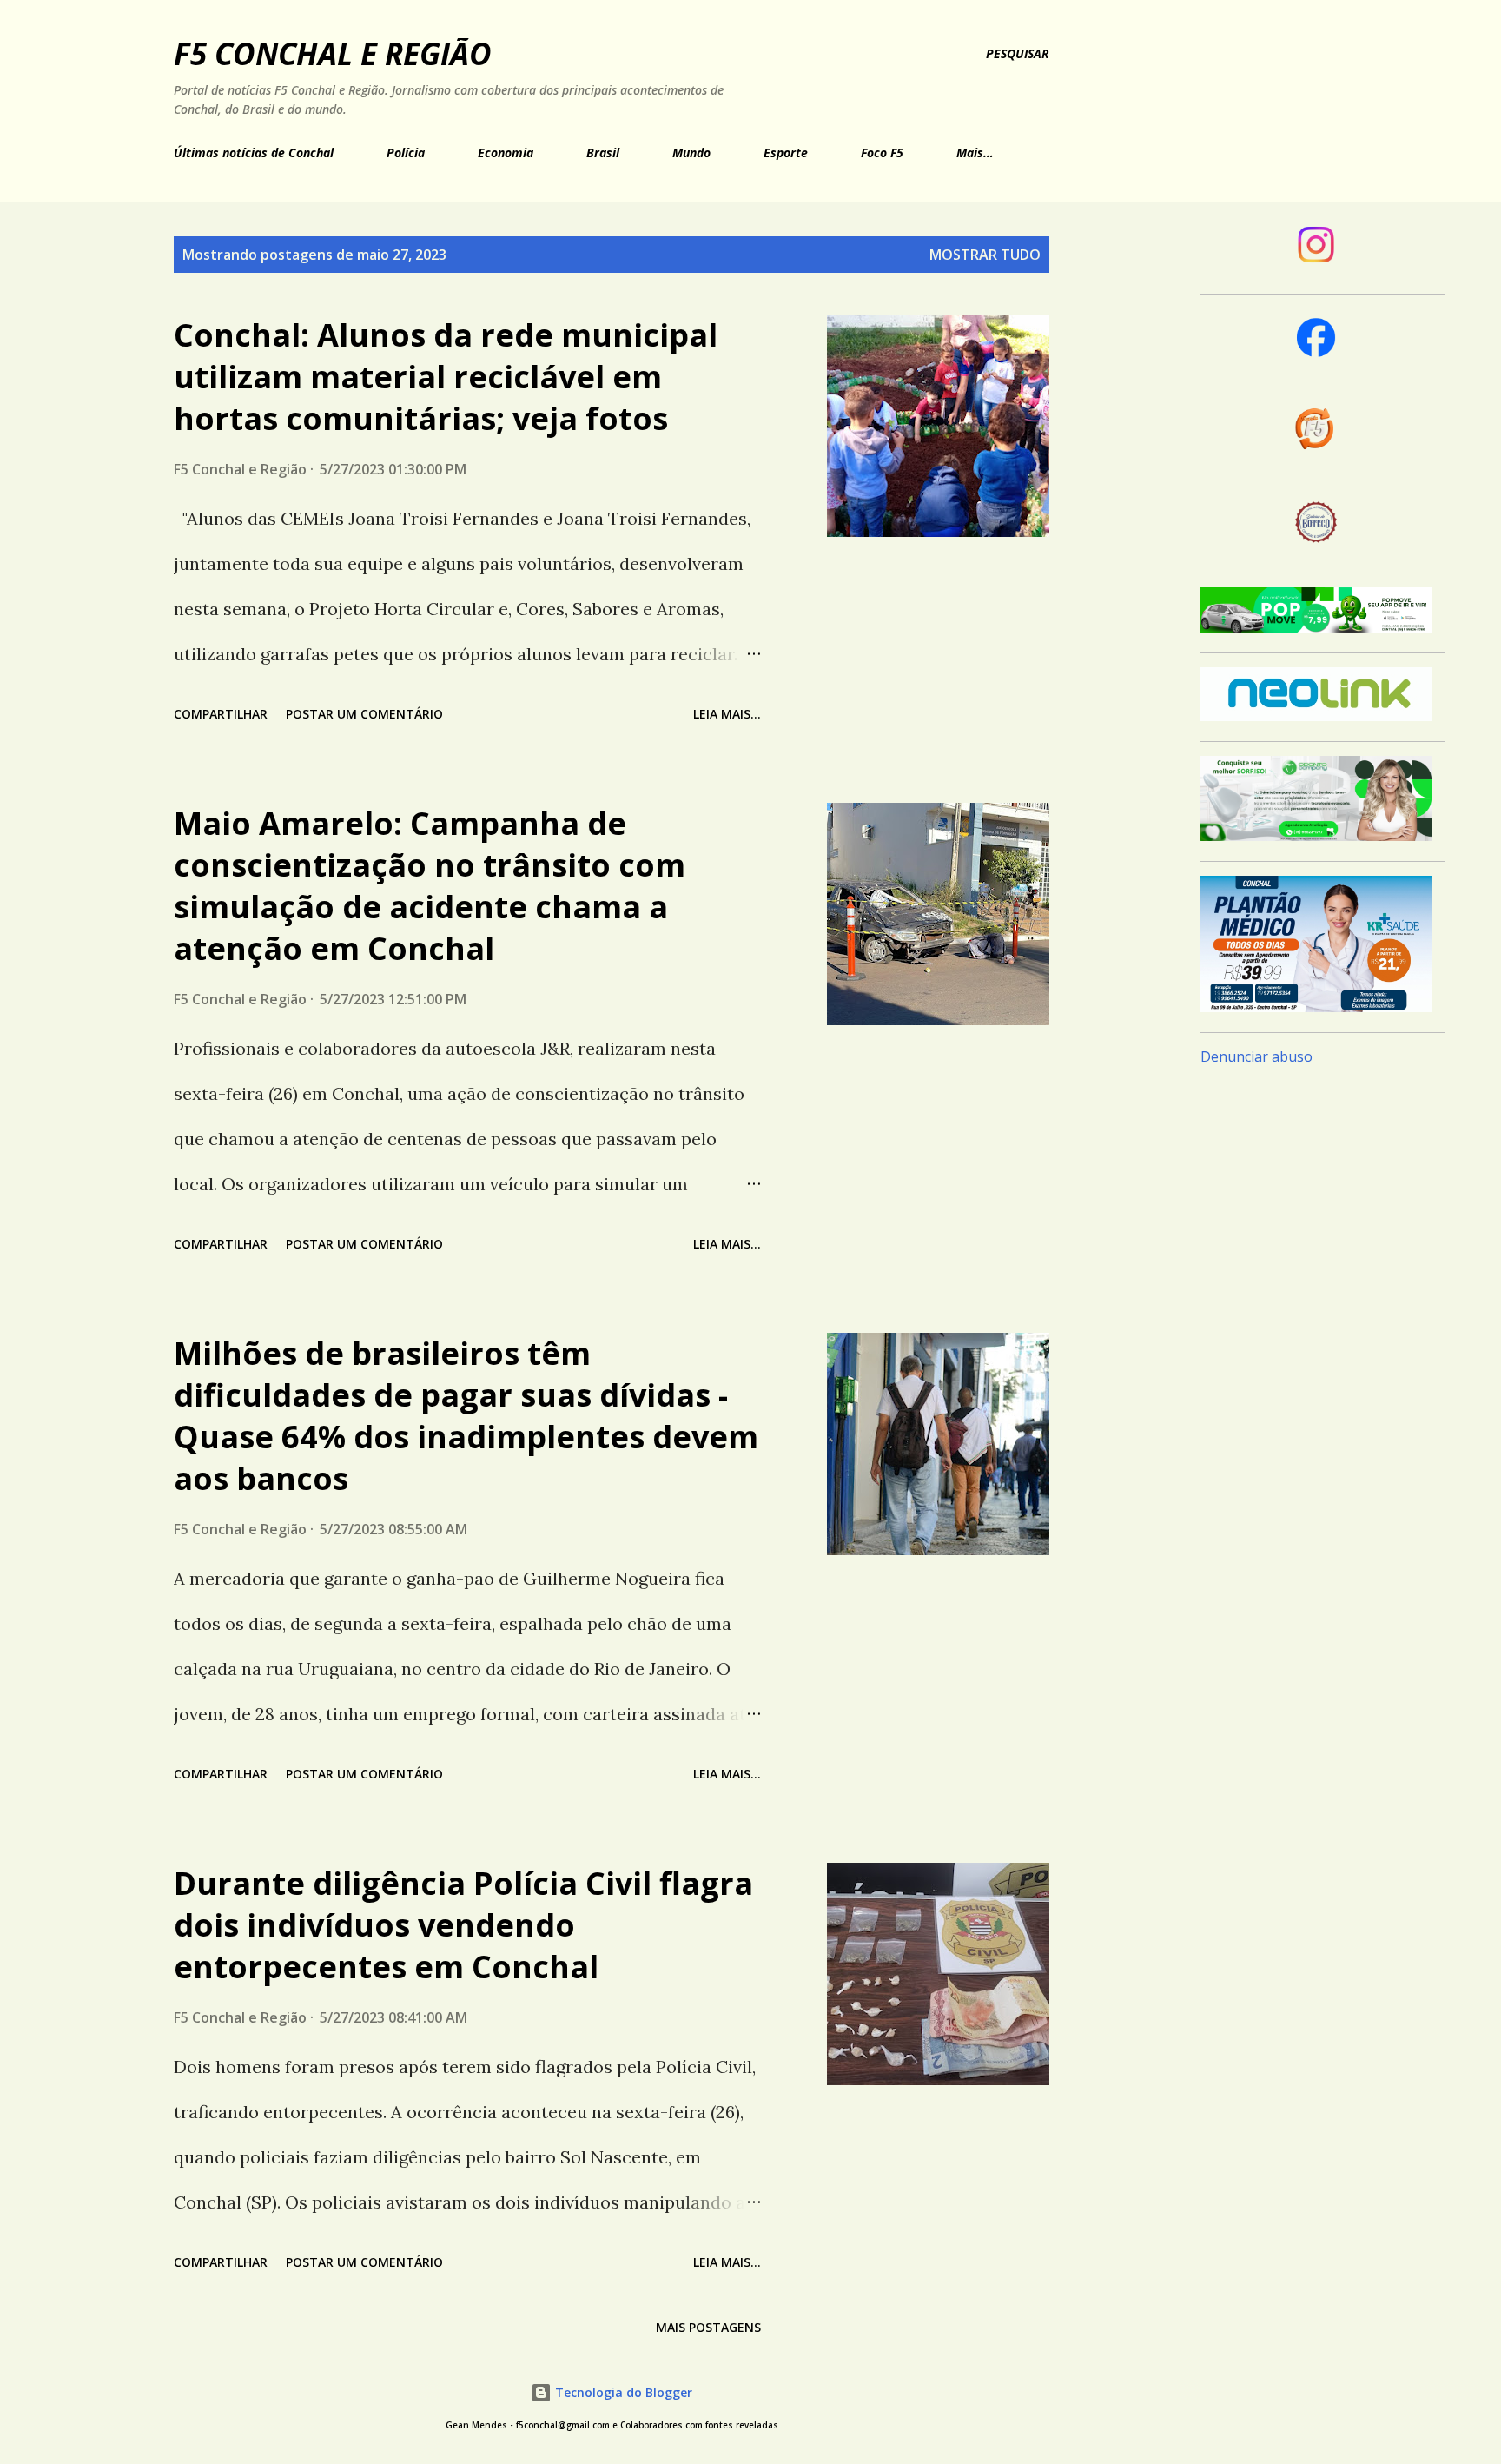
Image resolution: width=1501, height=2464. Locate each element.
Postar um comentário (364, 714)
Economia (506, 152)
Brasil (603, 152)
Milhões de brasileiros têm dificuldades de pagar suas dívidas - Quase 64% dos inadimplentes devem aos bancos (466, 1416)
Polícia (406, 152)
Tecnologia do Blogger (622, 2392)
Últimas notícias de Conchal (254, 152)
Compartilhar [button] (221, 714)
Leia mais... (727, 714)
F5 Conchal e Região (333, 53)
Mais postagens (708, 2327)
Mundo (691, 152)
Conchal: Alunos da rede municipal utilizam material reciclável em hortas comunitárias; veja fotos (446, 377)
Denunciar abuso (1256, 1056)
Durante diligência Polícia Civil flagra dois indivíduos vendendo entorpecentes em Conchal (463, 1925)
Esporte (786, 152)
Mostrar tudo (985, 255)
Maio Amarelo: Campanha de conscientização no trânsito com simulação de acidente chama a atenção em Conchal (430, 886)
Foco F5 (882, 152)
